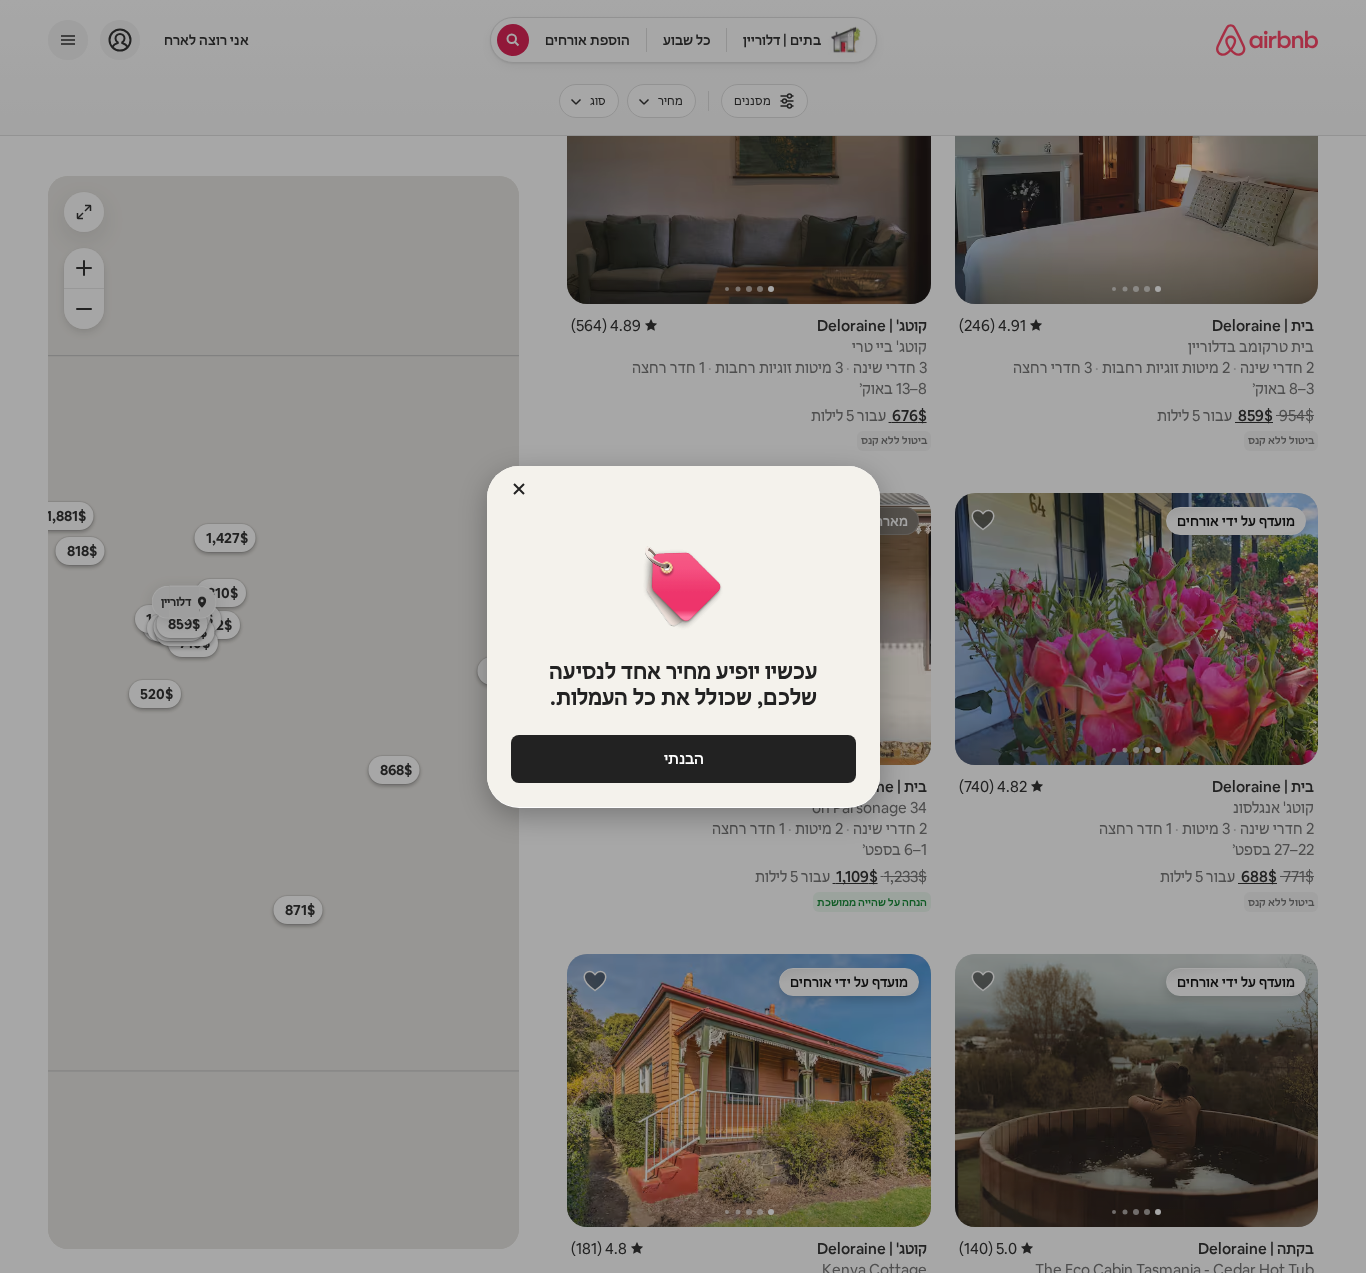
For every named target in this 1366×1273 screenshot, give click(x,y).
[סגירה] (519, 489)
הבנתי (683, 758)
